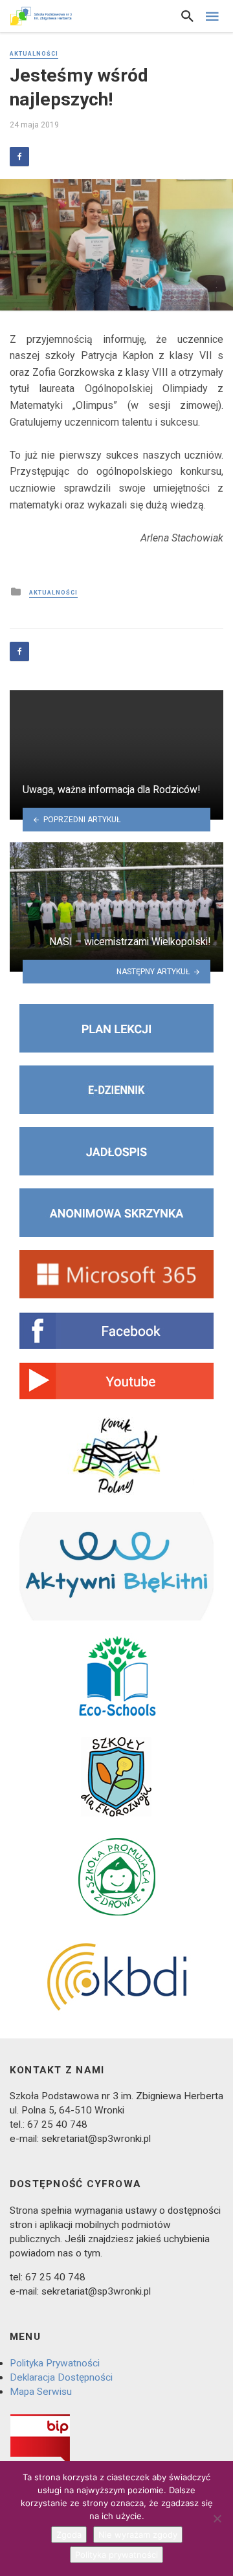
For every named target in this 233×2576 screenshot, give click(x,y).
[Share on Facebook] (19, 157)
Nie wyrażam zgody (138, 2535)
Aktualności (34, 54)
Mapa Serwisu (41, 2392)
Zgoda (69, 2535)
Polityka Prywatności (55, 2363)
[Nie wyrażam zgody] (217, 2518)
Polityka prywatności (116, 2555)
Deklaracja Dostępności (61, 2377)
